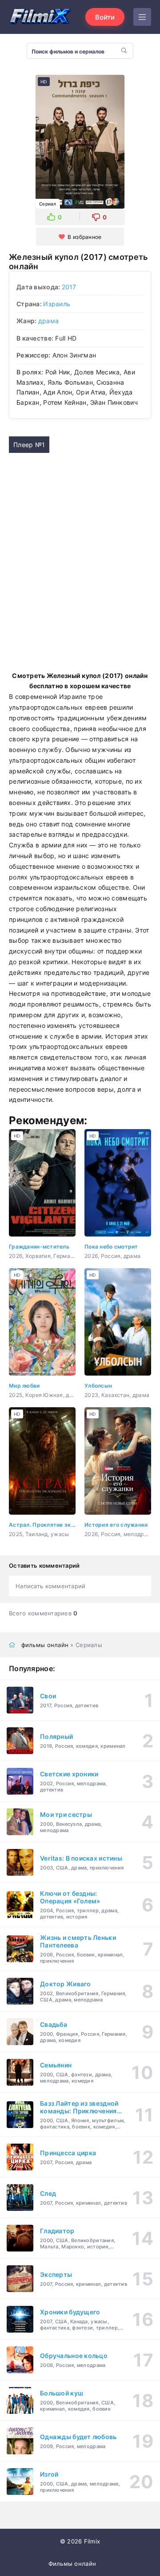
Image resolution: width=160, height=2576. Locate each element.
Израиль (57, 304)
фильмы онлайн (45, 1645)
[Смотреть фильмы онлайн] (40, 17)
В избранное (84, 237)
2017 (69, 287)
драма (48, 321)
